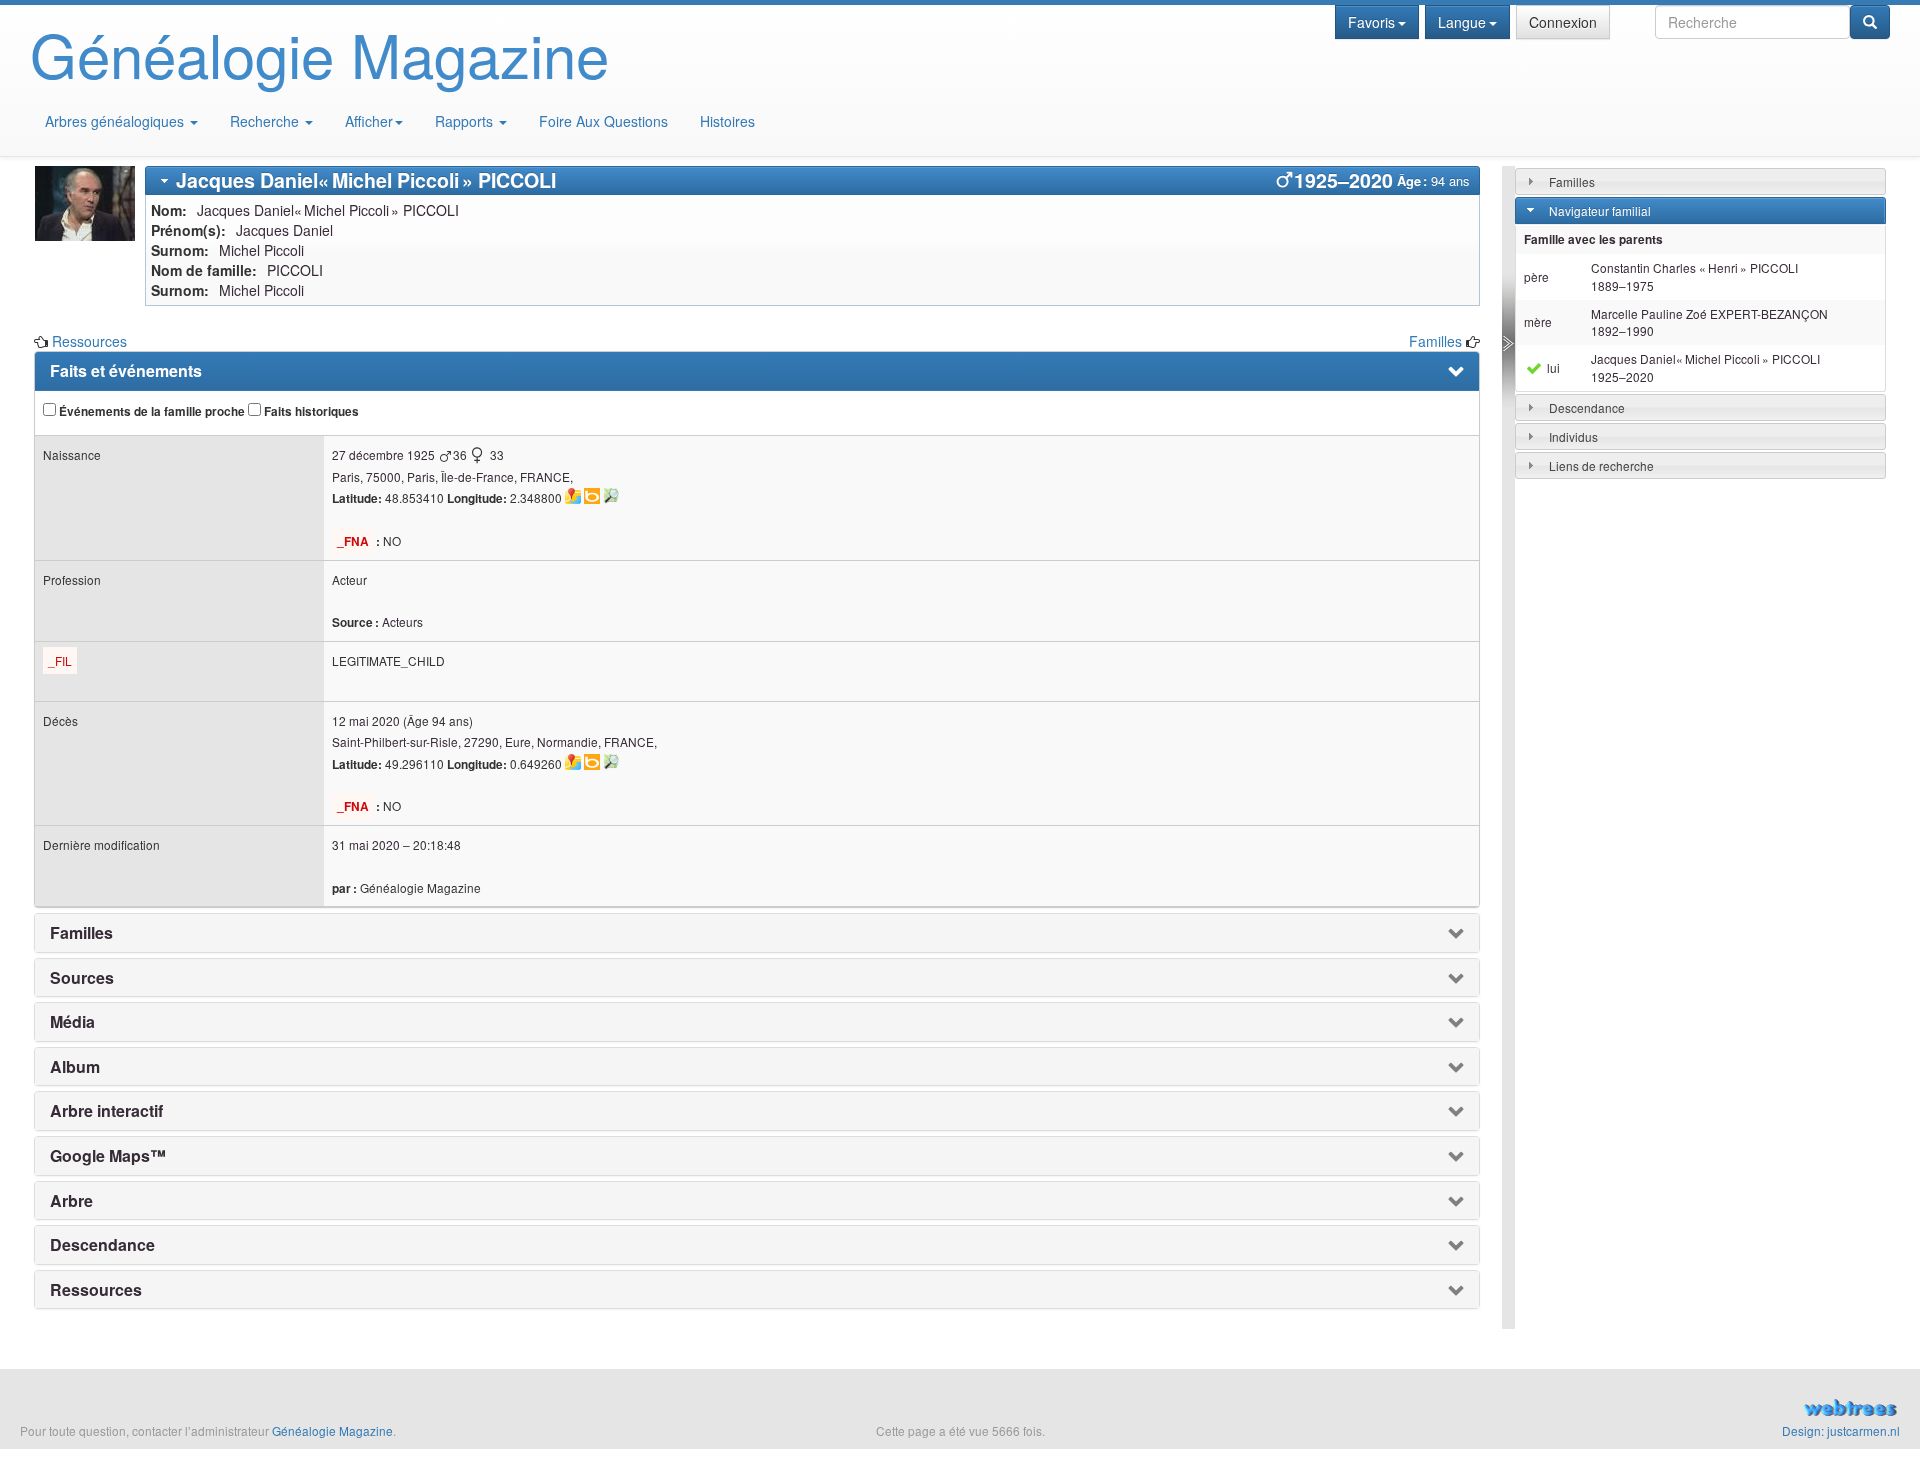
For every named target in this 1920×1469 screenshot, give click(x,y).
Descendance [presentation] (102, 1245)
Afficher (369, 121)
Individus (1573, 436)
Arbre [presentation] (71, 1201)
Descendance (1587, 407)
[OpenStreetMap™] (611, 496)
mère (1538, 321)
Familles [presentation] (81, 933)
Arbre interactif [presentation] (106, 1111)
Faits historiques (310, 411)
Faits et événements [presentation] (126, 371)
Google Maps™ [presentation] (108, 1156)
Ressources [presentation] (96, 1290)
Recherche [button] (266, 121)
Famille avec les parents (1593, 239)
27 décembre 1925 (383, 454)
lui (1552, 367)
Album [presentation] (75, 1067)
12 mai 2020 (366, 720)
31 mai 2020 (366, 844)
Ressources (89, 341)
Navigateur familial (1600, 210)
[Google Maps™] (573, 496)
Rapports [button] (466, 121)
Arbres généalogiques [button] (116, 121)
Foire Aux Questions (603, 121)
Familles (1435, 341)
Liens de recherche (1601, 465)
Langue (1462, 22)
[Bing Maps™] (592, 496)
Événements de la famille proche (150, 411)
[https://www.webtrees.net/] (1600, 1410)
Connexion (1563, 22)
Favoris (1371, 22)
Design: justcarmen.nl (1841, 1430)
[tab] (812, 180)
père (1536, 276)
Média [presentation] (72, 1022)
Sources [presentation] (82, 978)
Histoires (727, 121)
